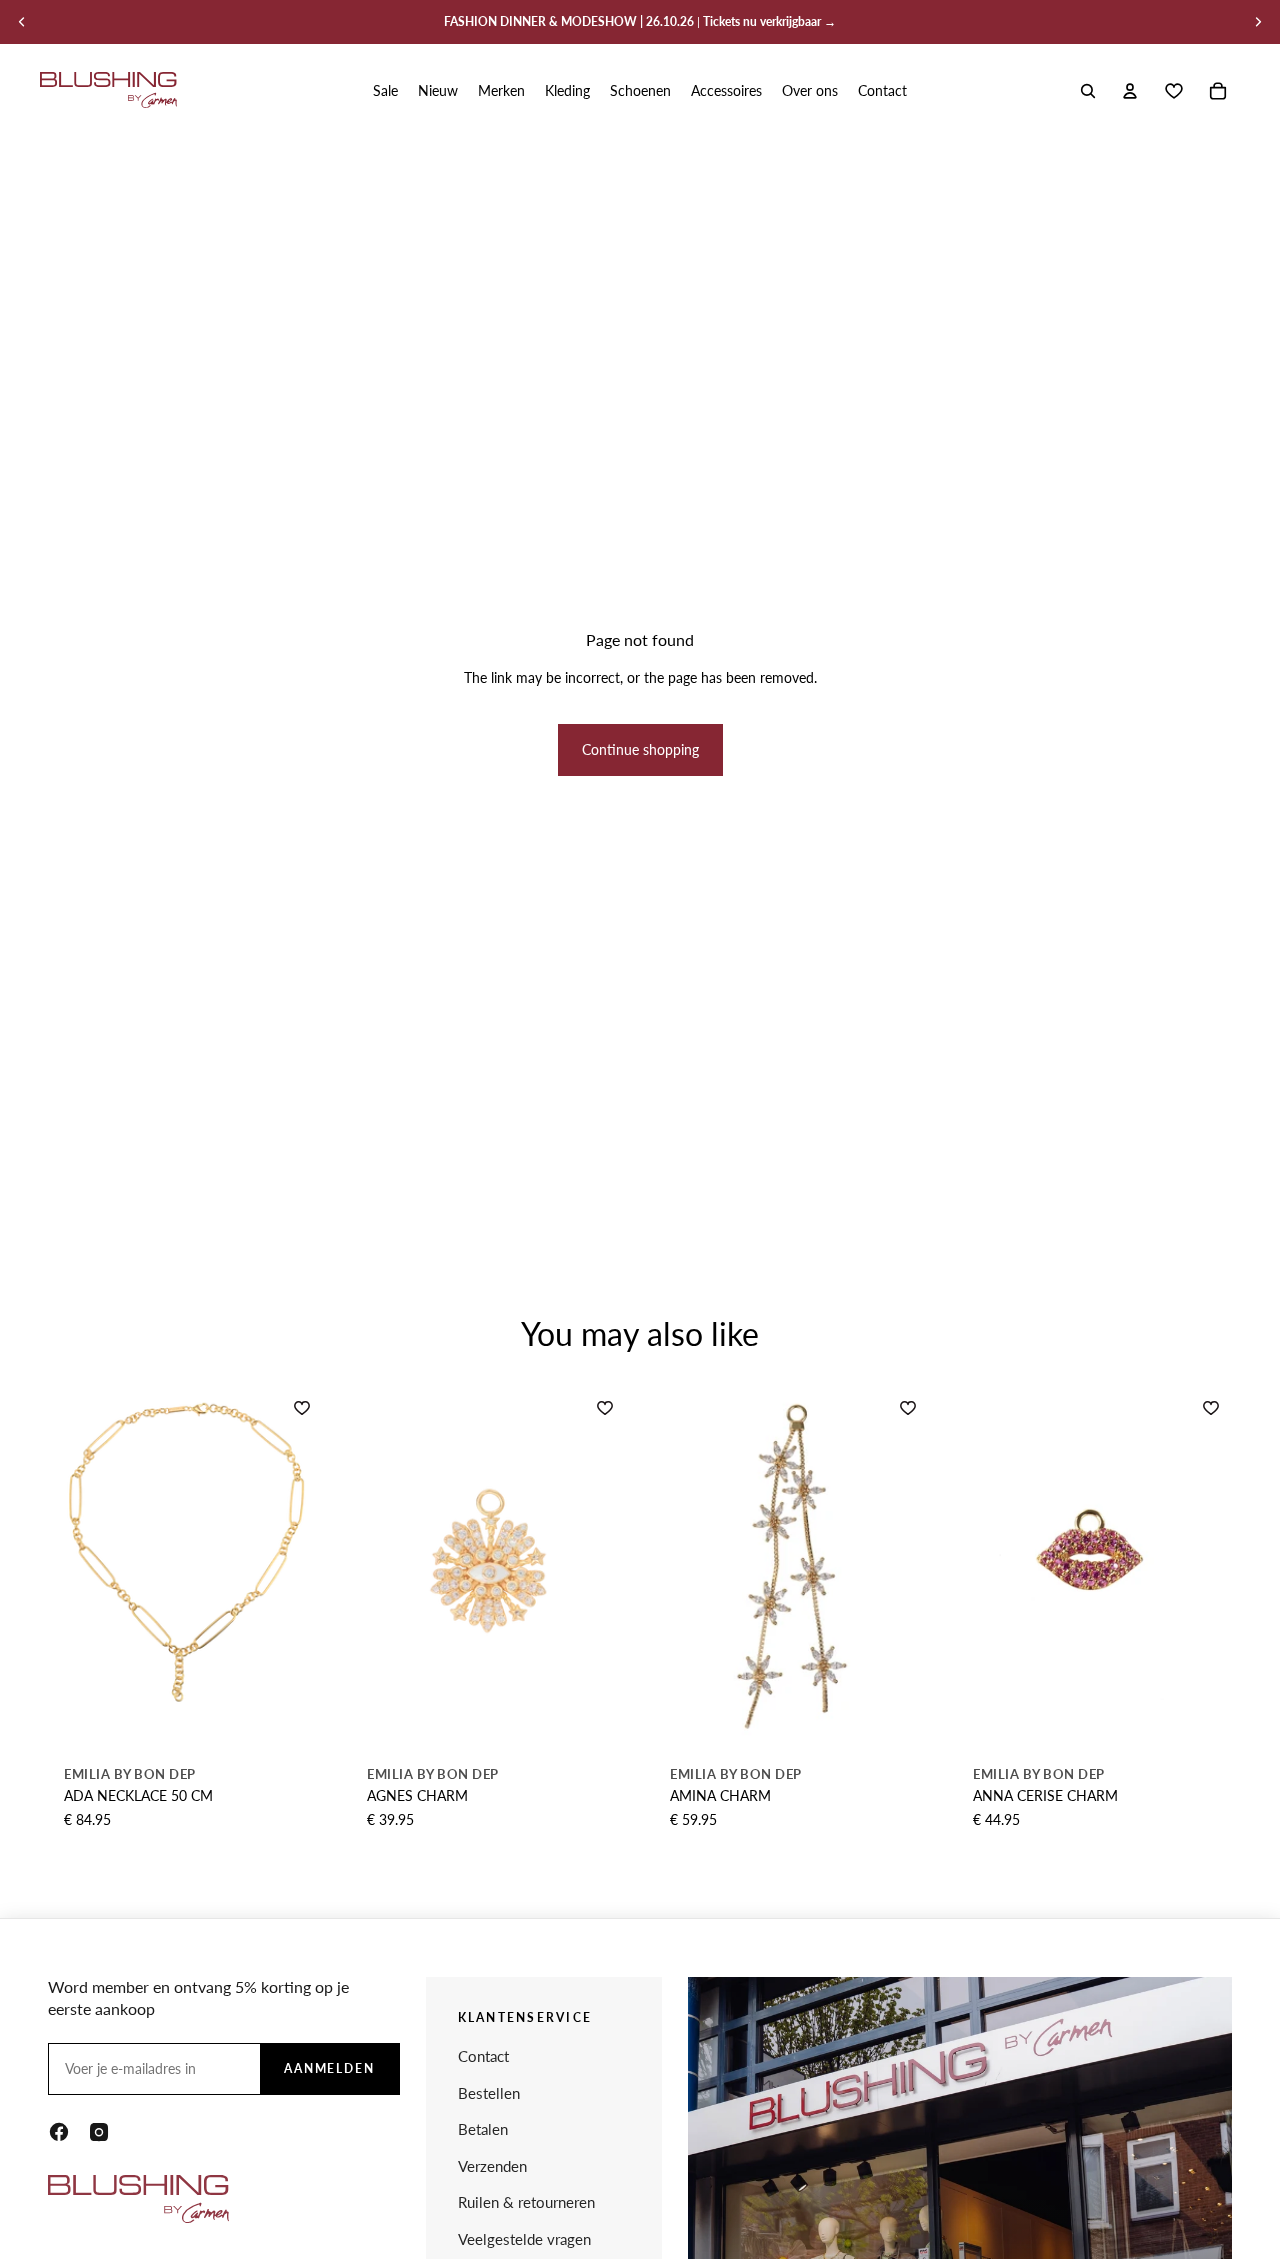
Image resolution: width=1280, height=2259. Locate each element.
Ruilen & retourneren (526, 2202)
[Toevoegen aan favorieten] (302, 1408)
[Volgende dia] (1258, 22)
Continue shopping (640, 749)
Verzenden (492, 2166)
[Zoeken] (1088, 91)
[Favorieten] (1174, 91)
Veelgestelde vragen (524, 2239)
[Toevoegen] (300, 1712)
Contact (483, 2056)
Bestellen (489, 2093)
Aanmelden (329, 2068)
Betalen (483, 2129)
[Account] (1130, 91)
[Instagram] (99, 2132)
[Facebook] (59, 2132)
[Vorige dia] (22, 22)
